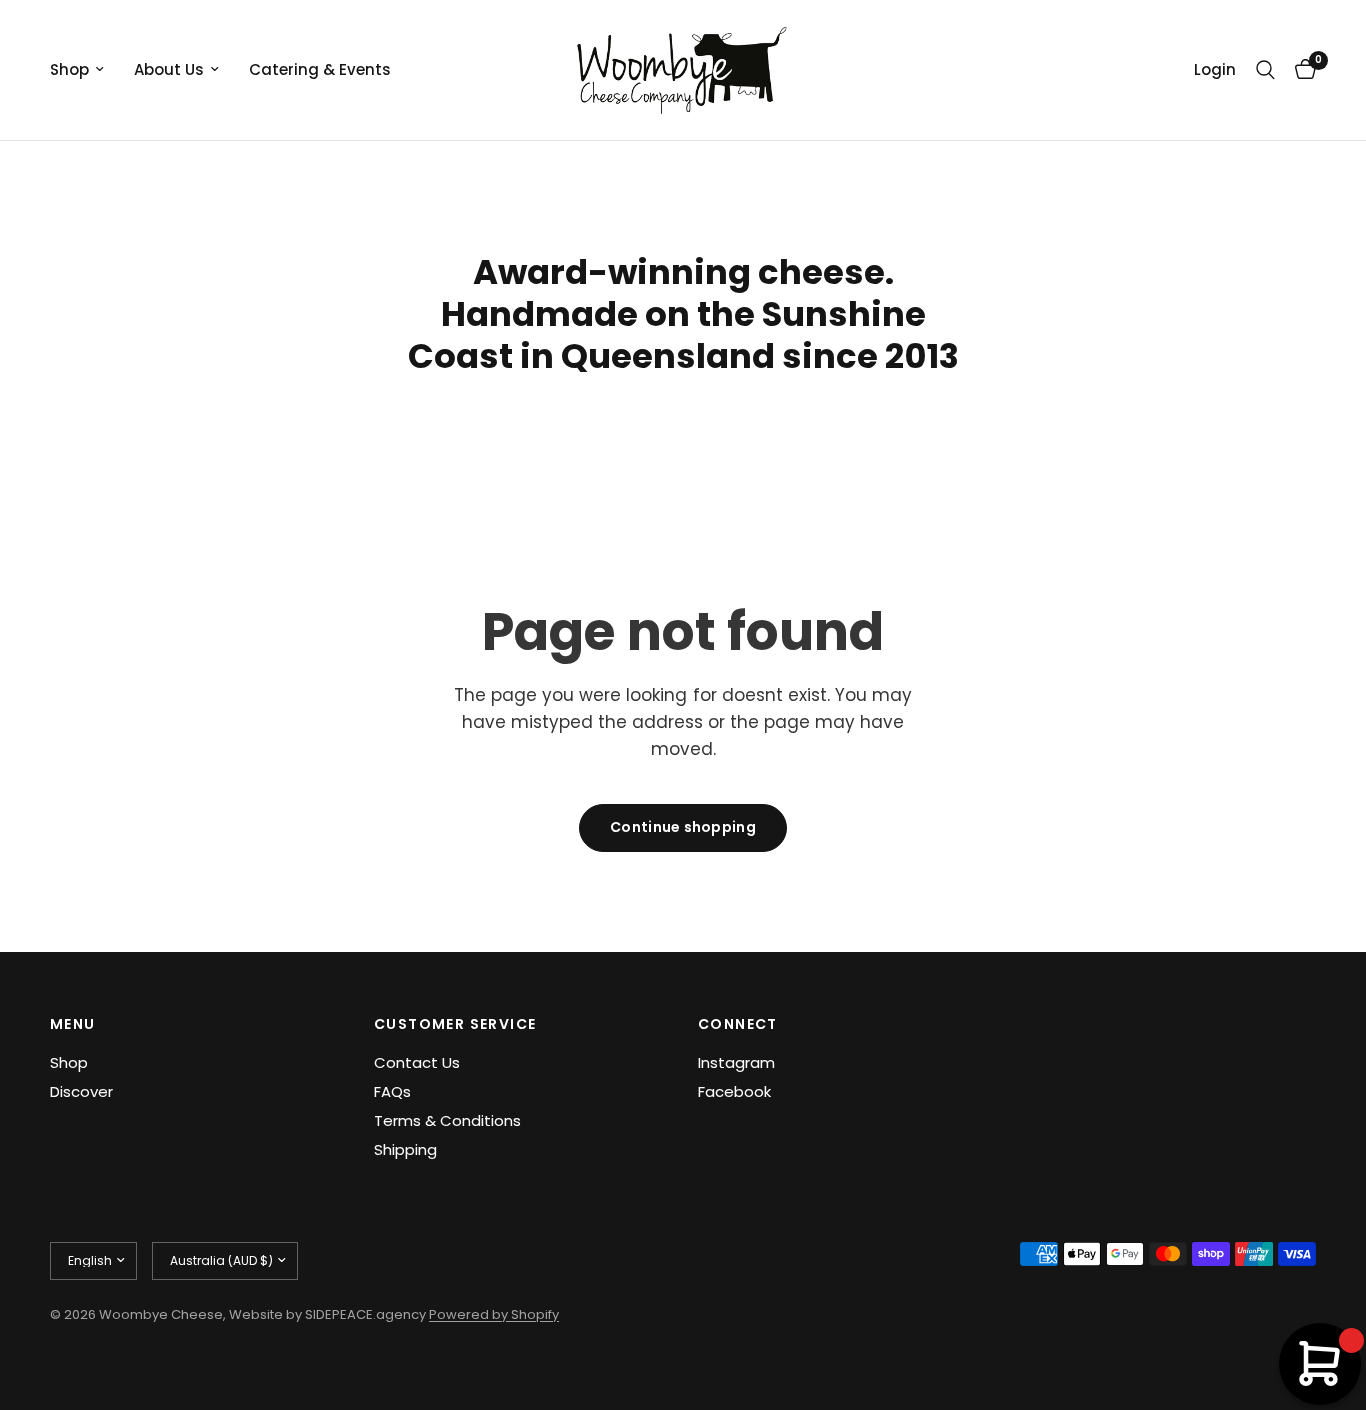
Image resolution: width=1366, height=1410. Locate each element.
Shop (69, 69)
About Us (169, 69)
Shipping (405, 1149)
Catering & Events (320, 69)
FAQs (392, 1091)
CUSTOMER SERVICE (455, 1024)
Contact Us (417, 1062)
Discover (81, 1091)
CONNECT (738, 1024)
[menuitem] (84, 70)
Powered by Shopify (494, 1314)
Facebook (734, 1091)
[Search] (1265, 70)
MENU (73, 1024)
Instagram (736, 1062)
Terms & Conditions (447, 1120)
